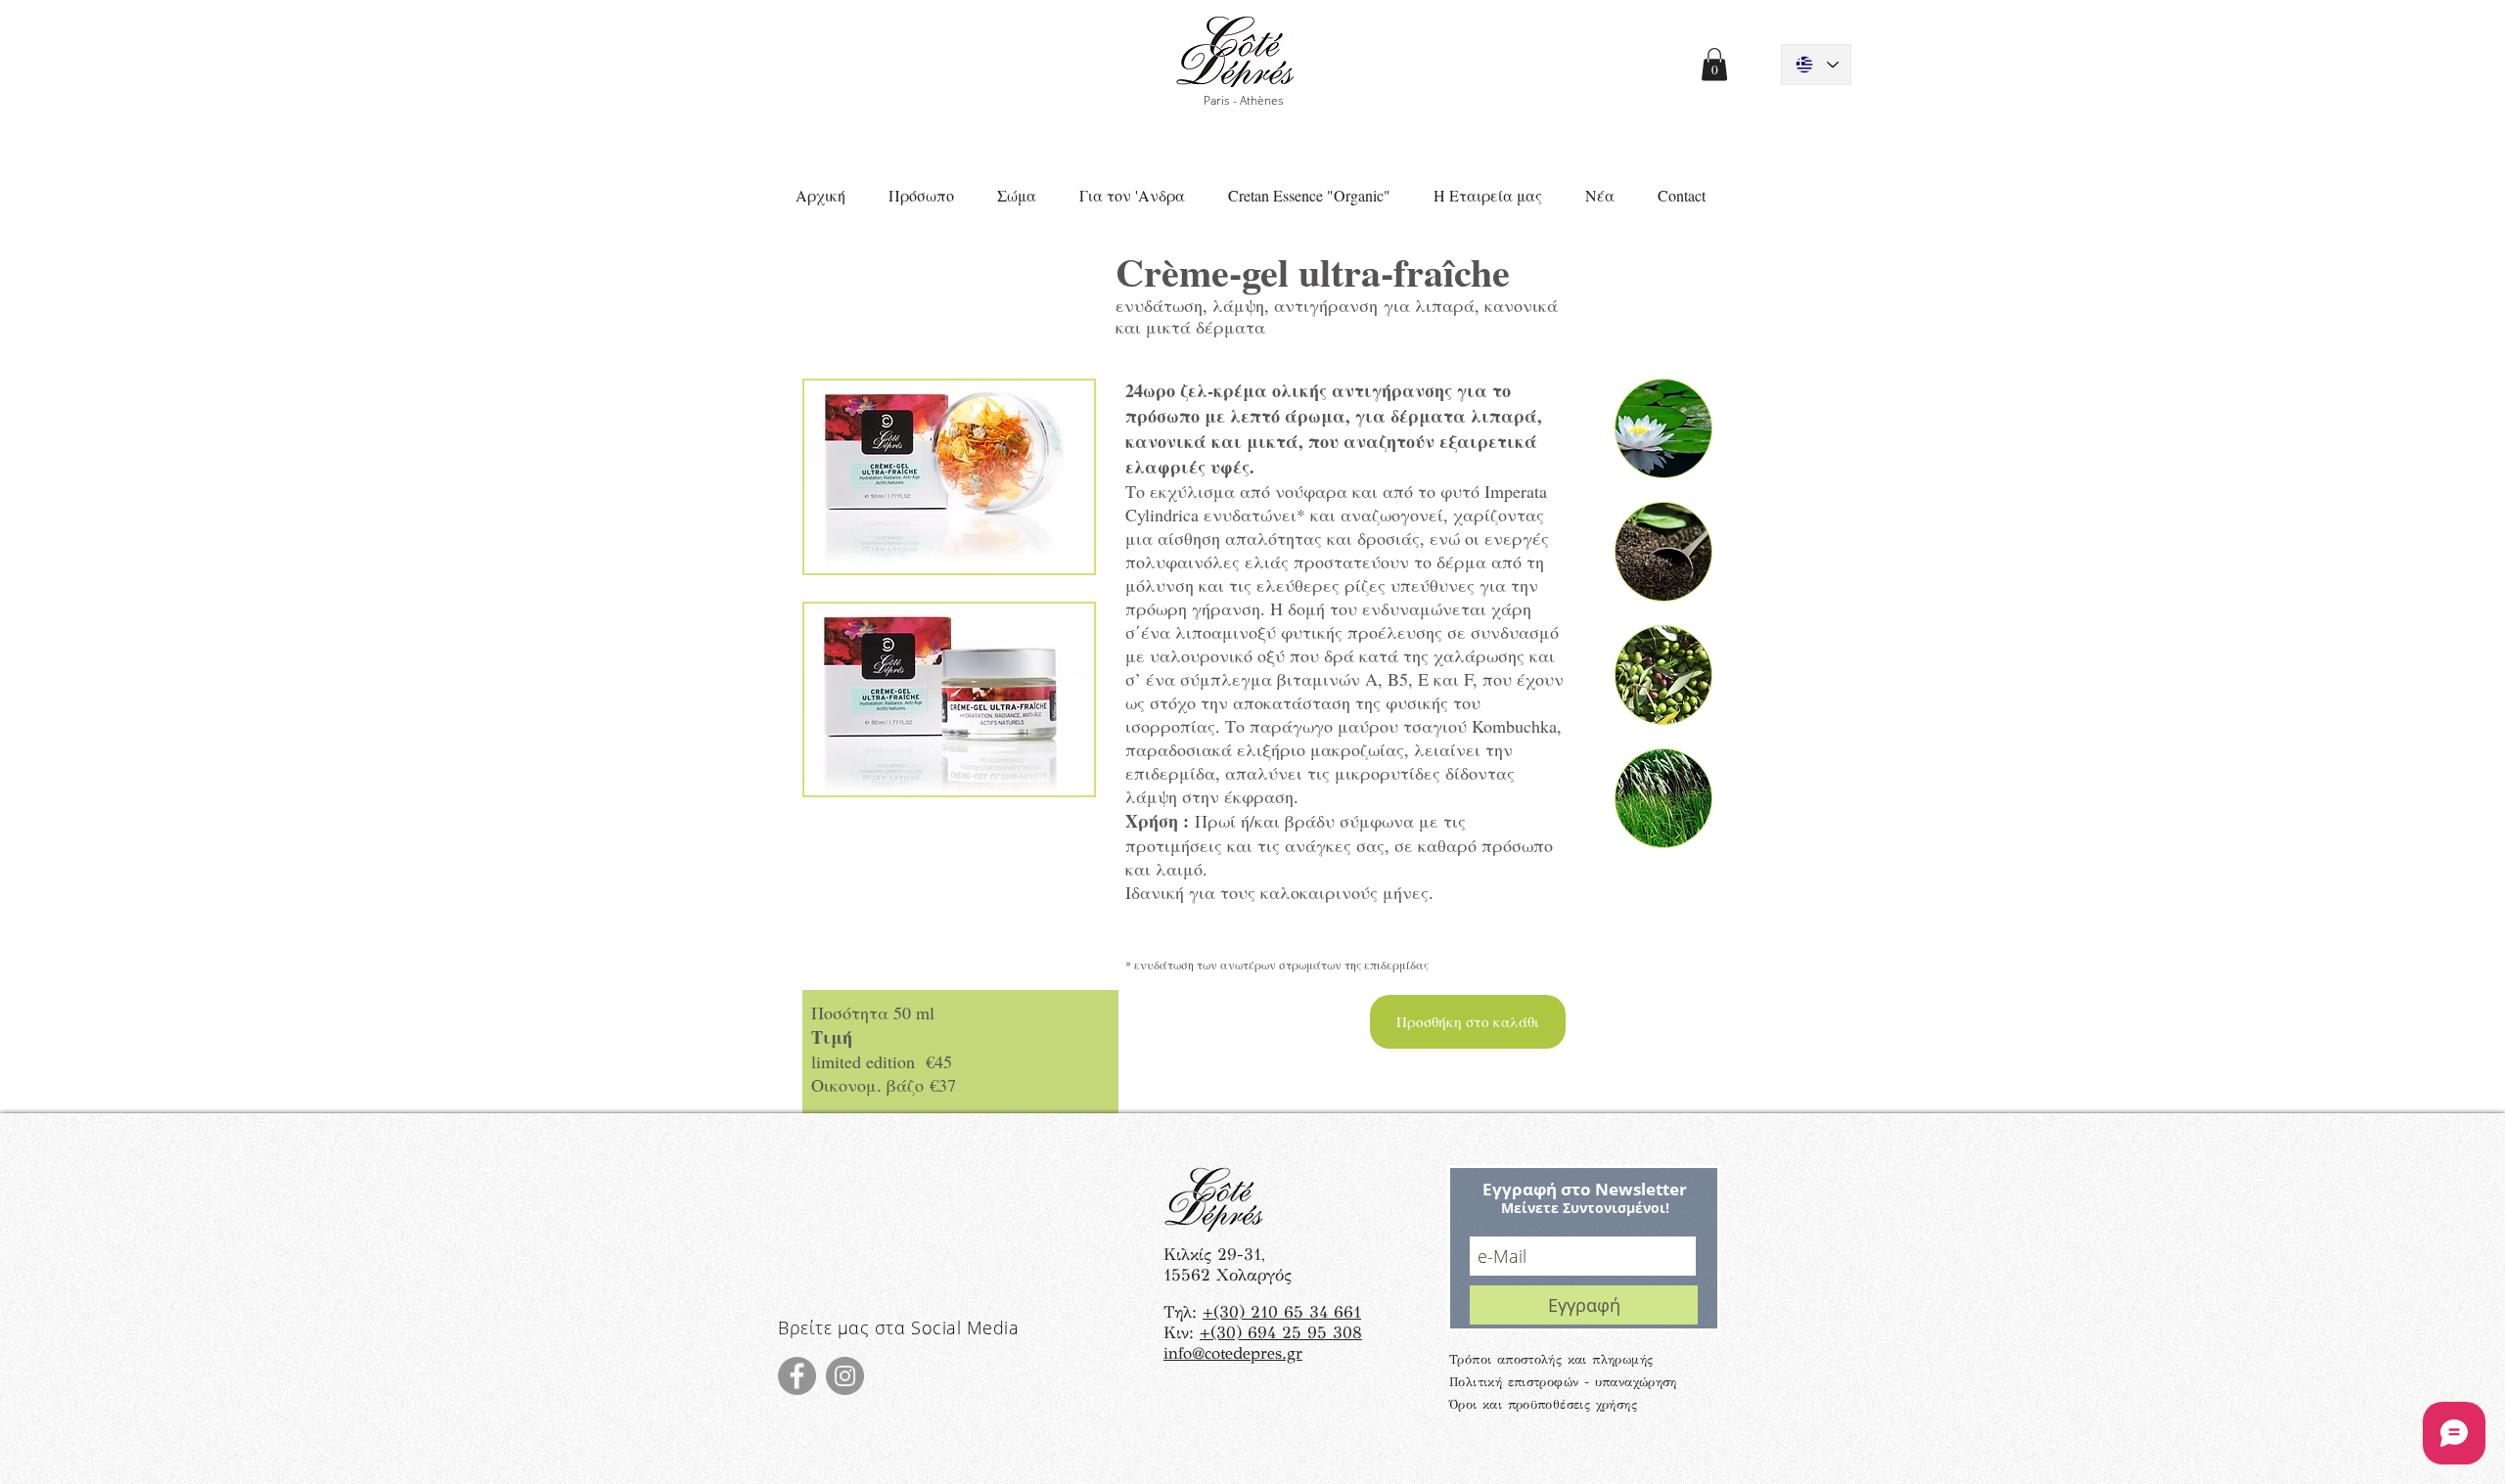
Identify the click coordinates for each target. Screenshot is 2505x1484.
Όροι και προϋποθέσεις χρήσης (1543, 1405)
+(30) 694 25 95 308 (1281, 1333)
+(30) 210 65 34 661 (1282, 1312)
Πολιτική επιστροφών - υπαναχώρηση (1563, 1382)
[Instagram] (845, 1376)
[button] (1714, 64)
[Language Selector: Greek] (1816, 65)
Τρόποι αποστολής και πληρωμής (1551, 1360)
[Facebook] (797, 1376)
